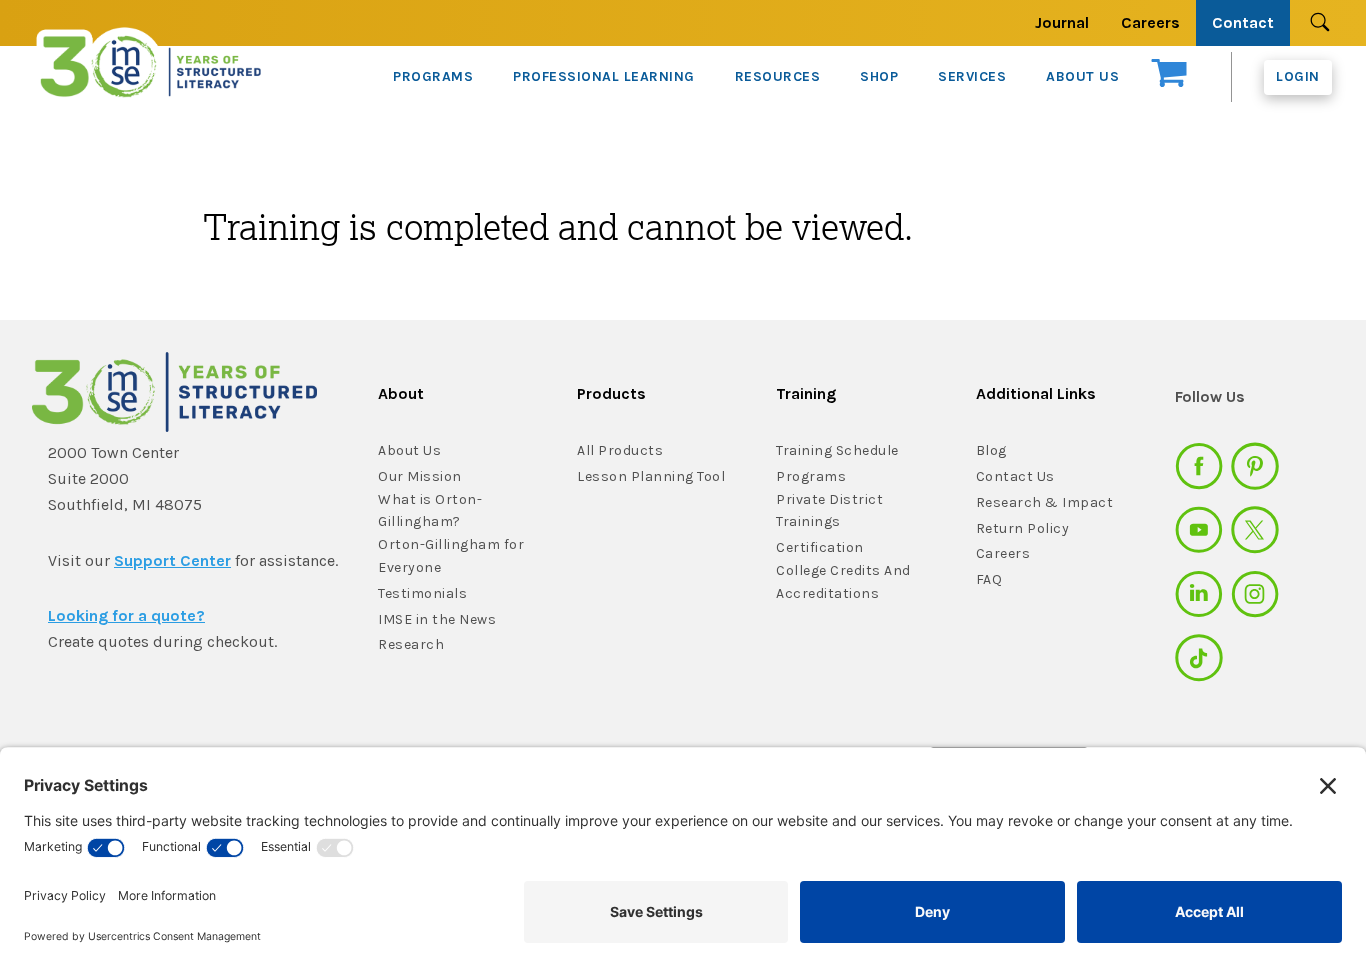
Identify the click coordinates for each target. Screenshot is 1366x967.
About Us (409, 450)
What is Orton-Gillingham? (430, 511)
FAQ (989, 579)
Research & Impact (1045, 502)
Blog (991, 450)
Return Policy (1023, 528)
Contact (1243, 22)
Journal (1062, 22)
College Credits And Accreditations (843, 582)
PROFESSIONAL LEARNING (604, 76)
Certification (820, 547)
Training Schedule (837, 450)
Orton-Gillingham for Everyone (451, 556)
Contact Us (1015, 476)
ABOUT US (1082, 76)
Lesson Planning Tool (651, 476)
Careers (1150, 22)
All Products (620, 450)
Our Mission (420, 476)
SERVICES (972, 76)
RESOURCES (778, 76)
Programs (811, 476)
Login (1298, 76)
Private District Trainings (829, 511)
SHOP (879, 76)
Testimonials (422, 593)
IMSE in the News (437, 619)
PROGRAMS (433, 76)
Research (411, 644)
